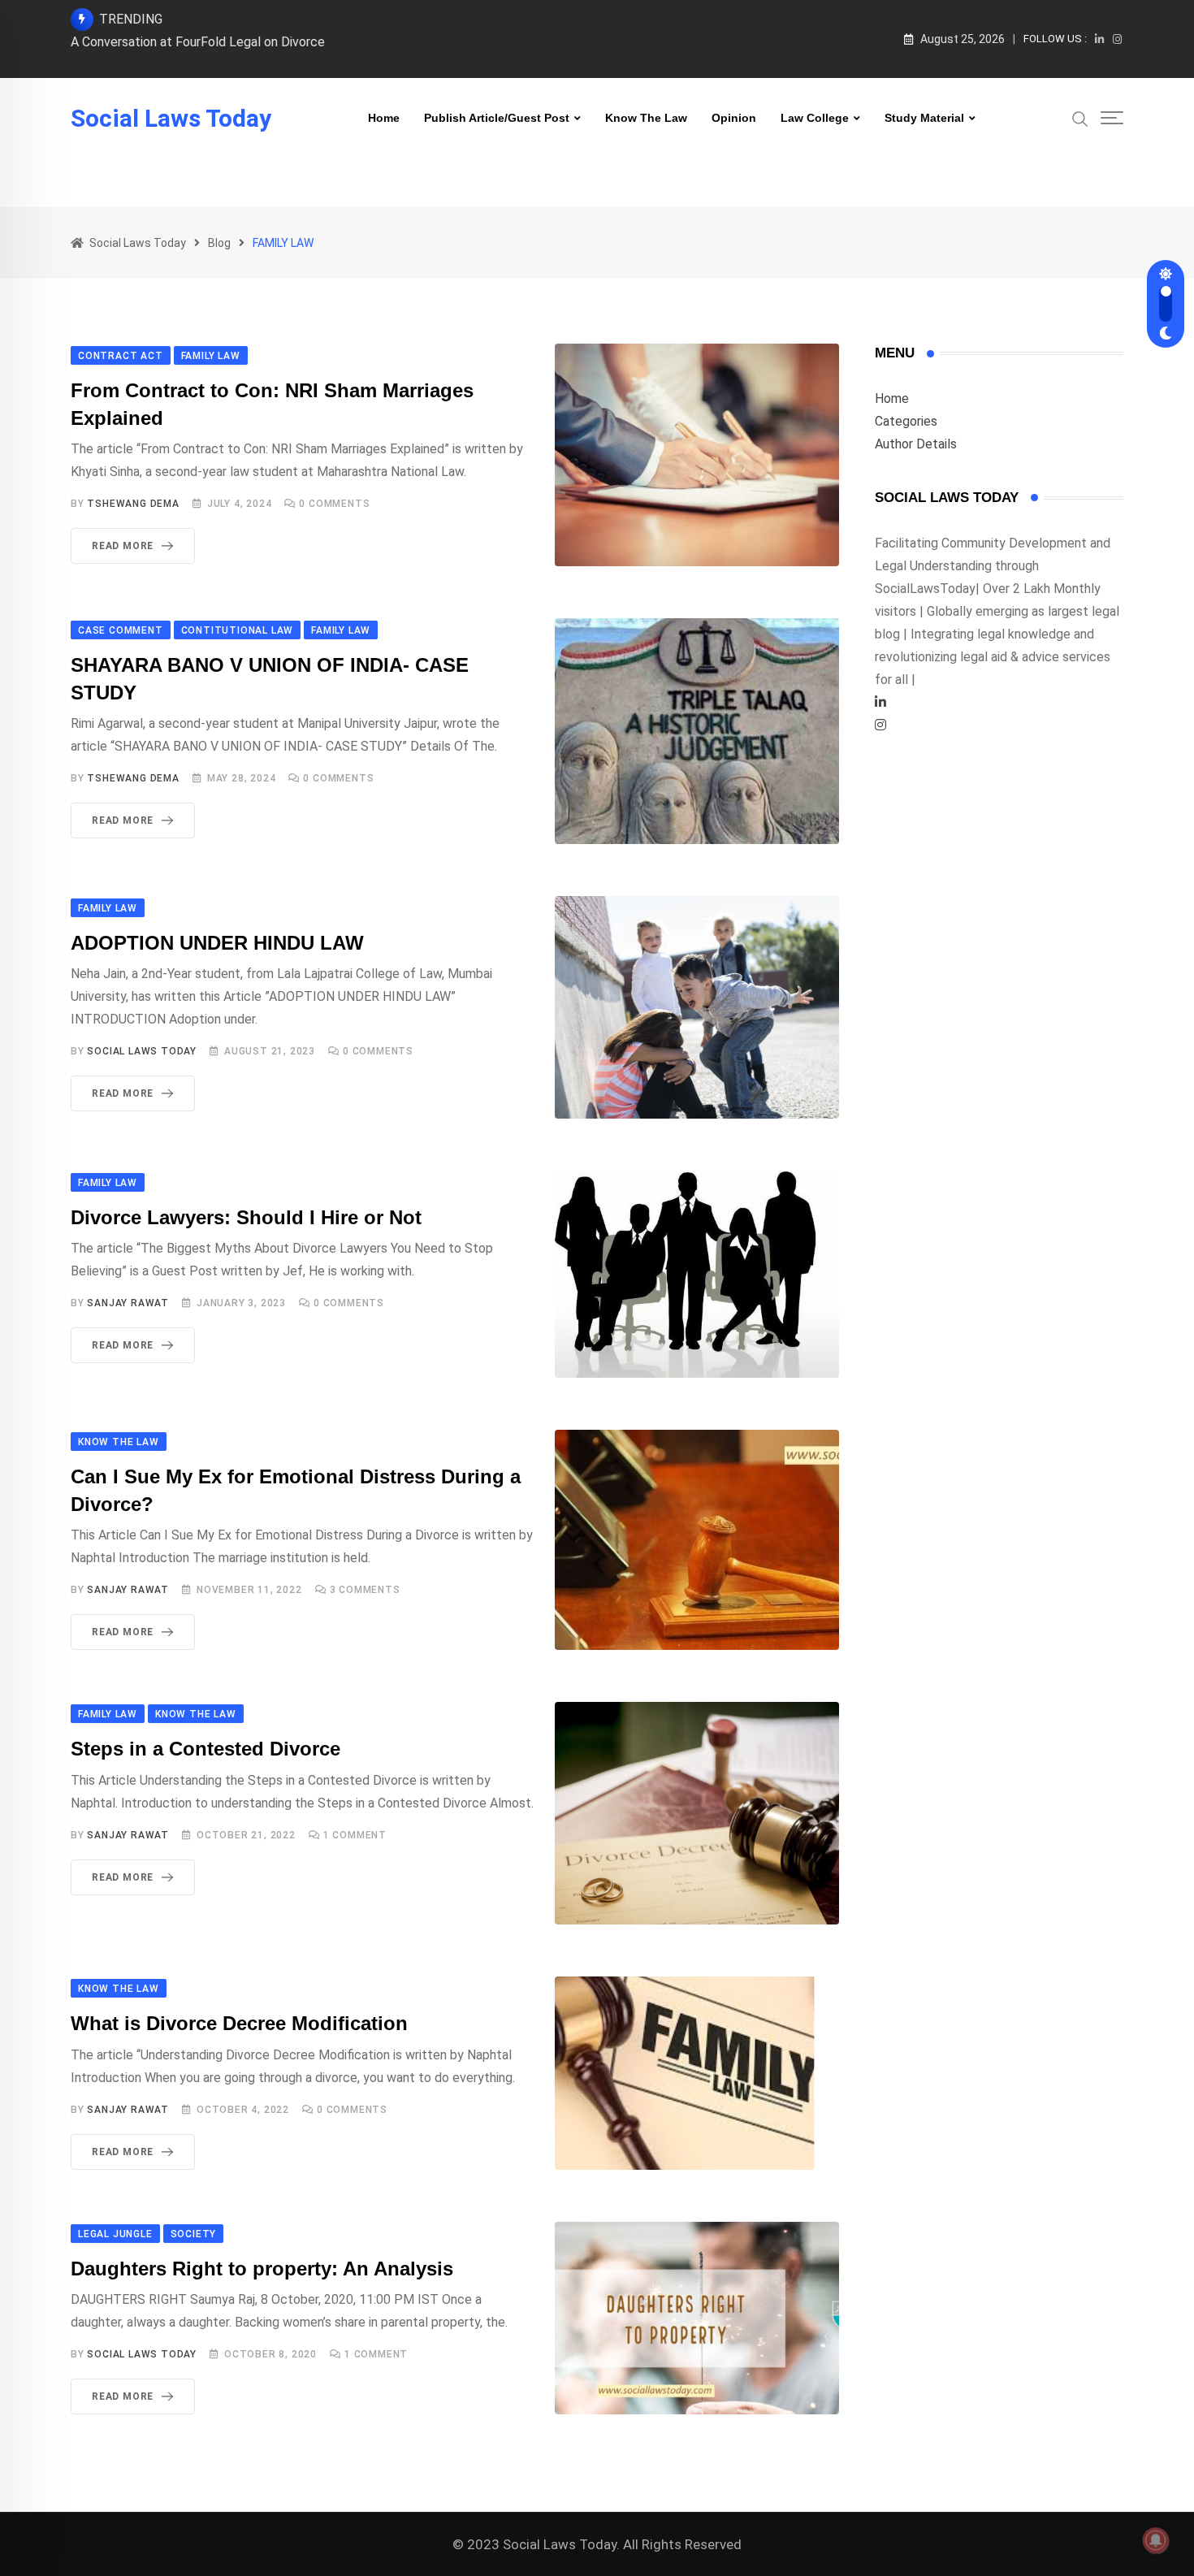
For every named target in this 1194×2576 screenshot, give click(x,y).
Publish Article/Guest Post (497, 118)
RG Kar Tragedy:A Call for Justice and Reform (201, 42)
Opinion (734, 118)
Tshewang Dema (133, 504)
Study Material (924, 118)
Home (384, 118)
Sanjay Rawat (128, 1303)
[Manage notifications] (1156, 2540)
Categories (906, 421)
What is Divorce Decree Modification (239, 2023)
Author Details (916, 444)
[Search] (1080, 118)
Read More (123, 546)
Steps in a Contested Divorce (205, 1749)
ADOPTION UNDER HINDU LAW (217, 943)
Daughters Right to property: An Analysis (262, 2269)
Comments (334, 504)
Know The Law (646, 118)
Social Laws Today (171, 119)
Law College (815, 118)
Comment (355, 1835)
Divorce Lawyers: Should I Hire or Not (246, 1217)
